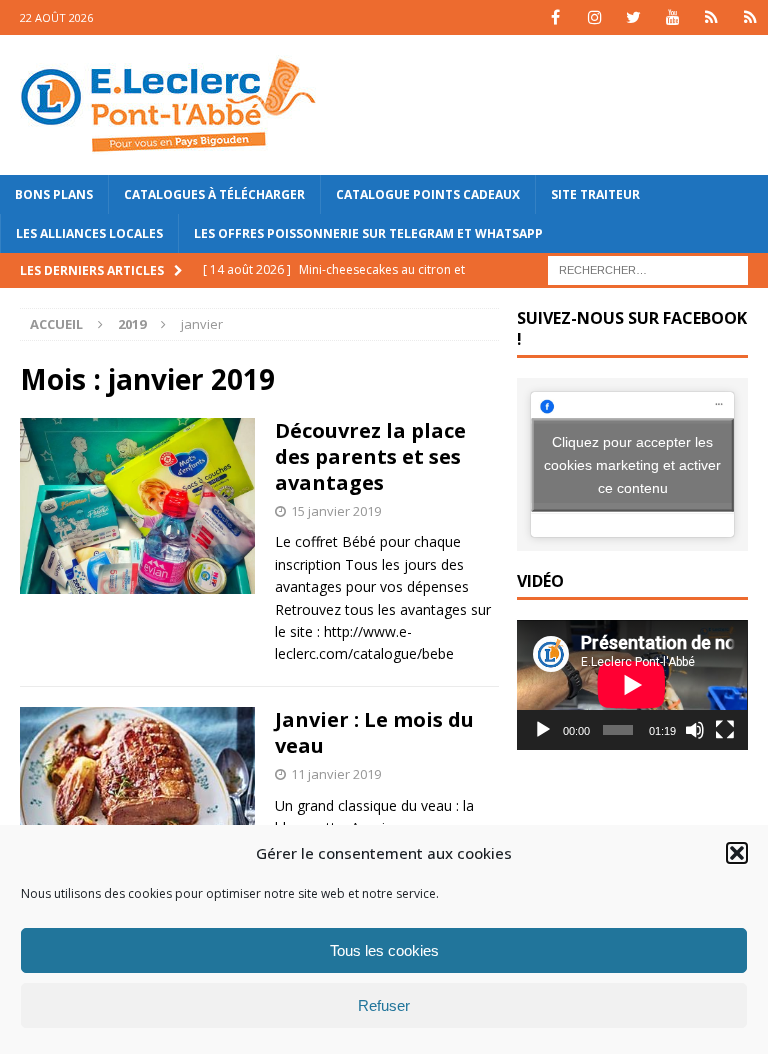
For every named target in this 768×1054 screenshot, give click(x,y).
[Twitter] (633, 17)
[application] (632, 685)
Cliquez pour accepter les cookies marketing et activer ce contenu (632, 464)
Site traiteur (595, 194)
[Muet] (695, 730)
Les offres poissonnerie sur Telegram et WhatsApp (368, 233)
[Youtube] (672, 17)
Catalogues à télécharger (214, 194)
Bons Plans (54, 194)
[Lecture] (543, 730)
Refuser (384, 1005)
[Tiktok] (711, 17)
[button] (737, 853)
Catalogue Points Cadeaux (428, 194)
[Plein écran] (725, 730)
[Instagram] (594, 17)
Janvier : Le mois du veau (374, 732)
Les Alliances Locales (89, 233)
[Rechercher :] (648, 269)
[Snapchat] (750, 17)
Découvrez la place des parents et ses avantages (370, 456)
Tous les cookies (384, 950)
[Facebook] (555, 17)
